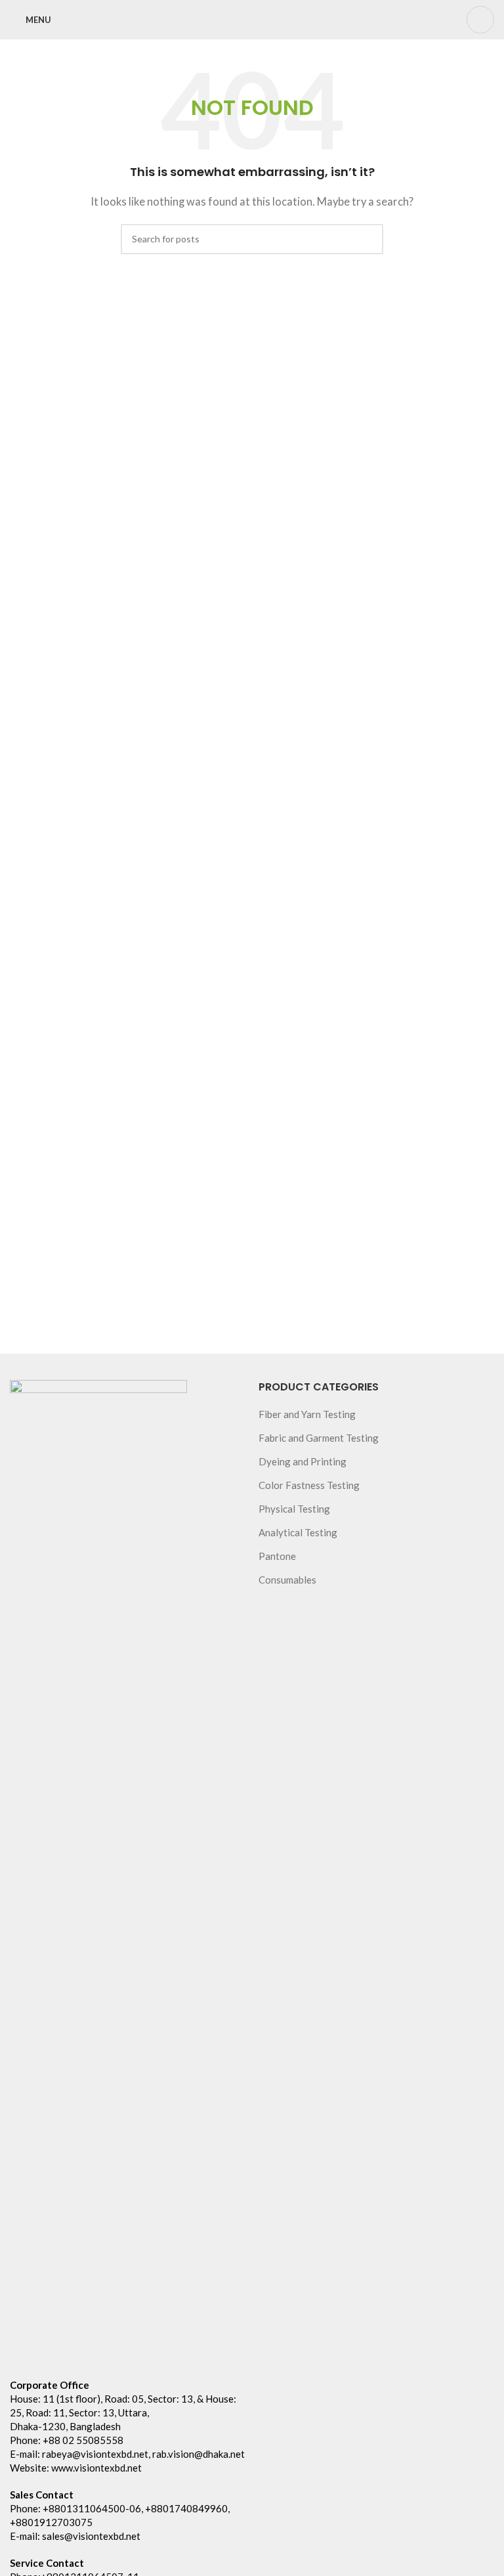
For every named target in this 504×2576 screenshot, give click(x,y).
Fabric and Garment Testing (319, 1438)
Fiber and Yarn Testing (307, 1414)
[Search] (480, 20)
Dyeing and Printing (303, 1461)
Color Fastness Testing (309, 1485)
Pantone (277, 1556)
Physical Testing (294, 1509)
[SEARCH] (368, 239)
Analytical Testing (298, 1532)
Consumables (287, 1580)
